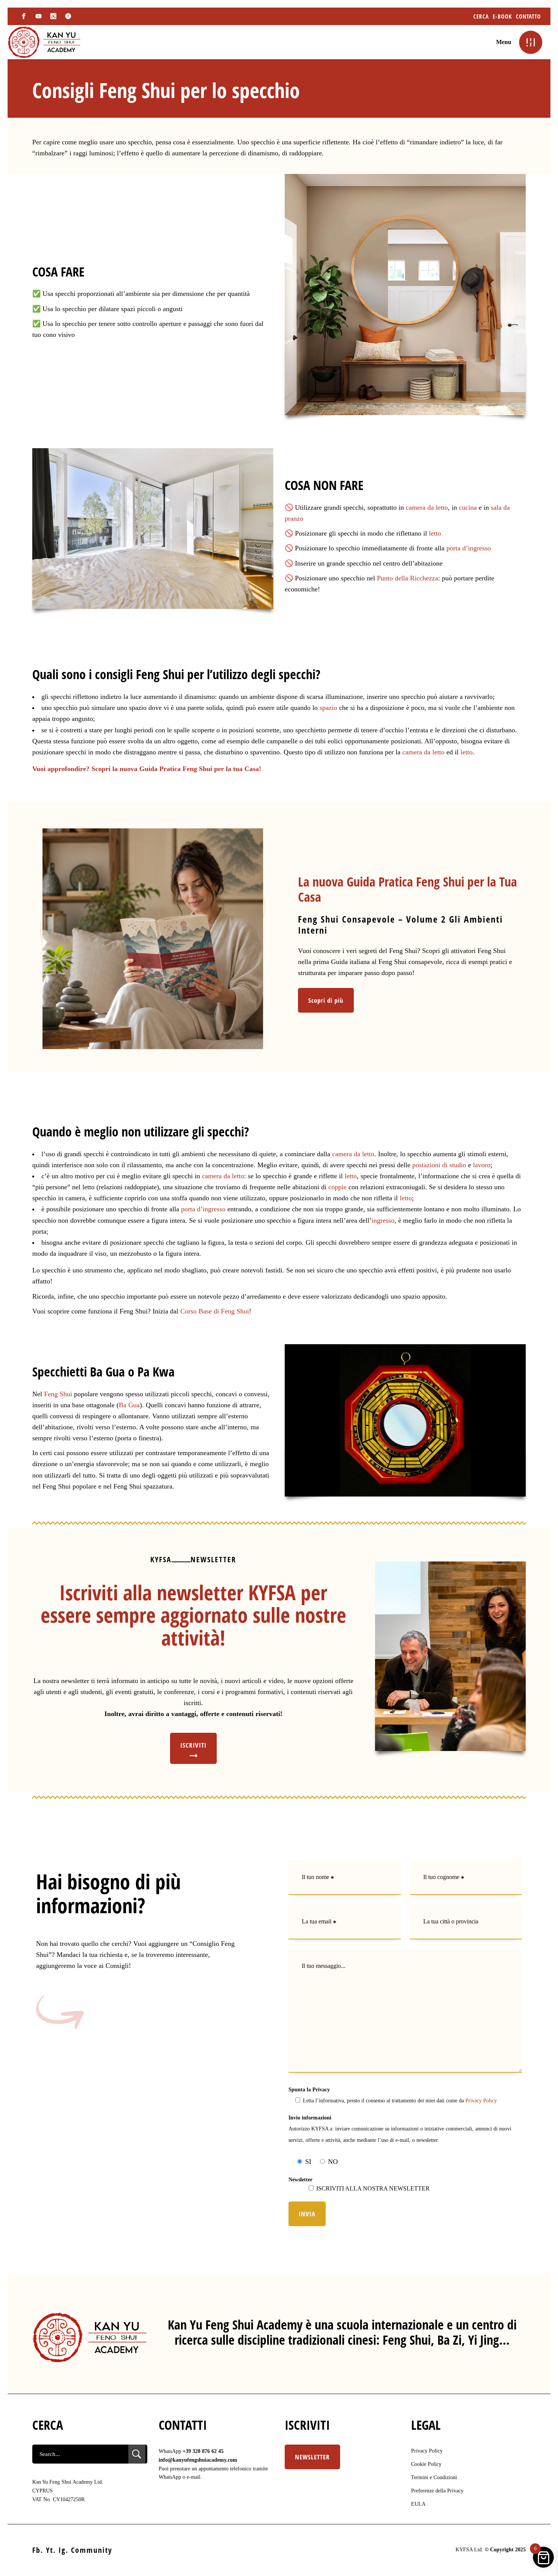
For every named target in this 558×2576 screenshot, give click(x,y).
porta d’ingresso (469, 548)
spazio (328, 708)
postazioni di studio (439, 1165)
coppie (337, 1187)
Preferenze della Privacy (437, 2491)
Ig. (63, 2550)
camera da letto (427, 507)
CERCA (481, 16)
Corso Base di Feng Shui (215, 1311)
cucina (468, 507)
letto (435, 533)
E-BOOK (502, 16)
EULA (418, 2504)
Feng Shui (58, 1394)
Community (92, 2550)
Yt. (51, 2550)
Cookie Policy (426, 2464)
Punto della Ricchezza (407, 578)
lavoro (482, 1165)
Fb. (38, 2550)
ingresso (383, 1220)
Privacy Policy (481, 2101)
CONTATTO (528, 16)
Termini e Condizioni (434, 2477)
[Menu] (530, 42)
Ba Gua (129, 1405)
